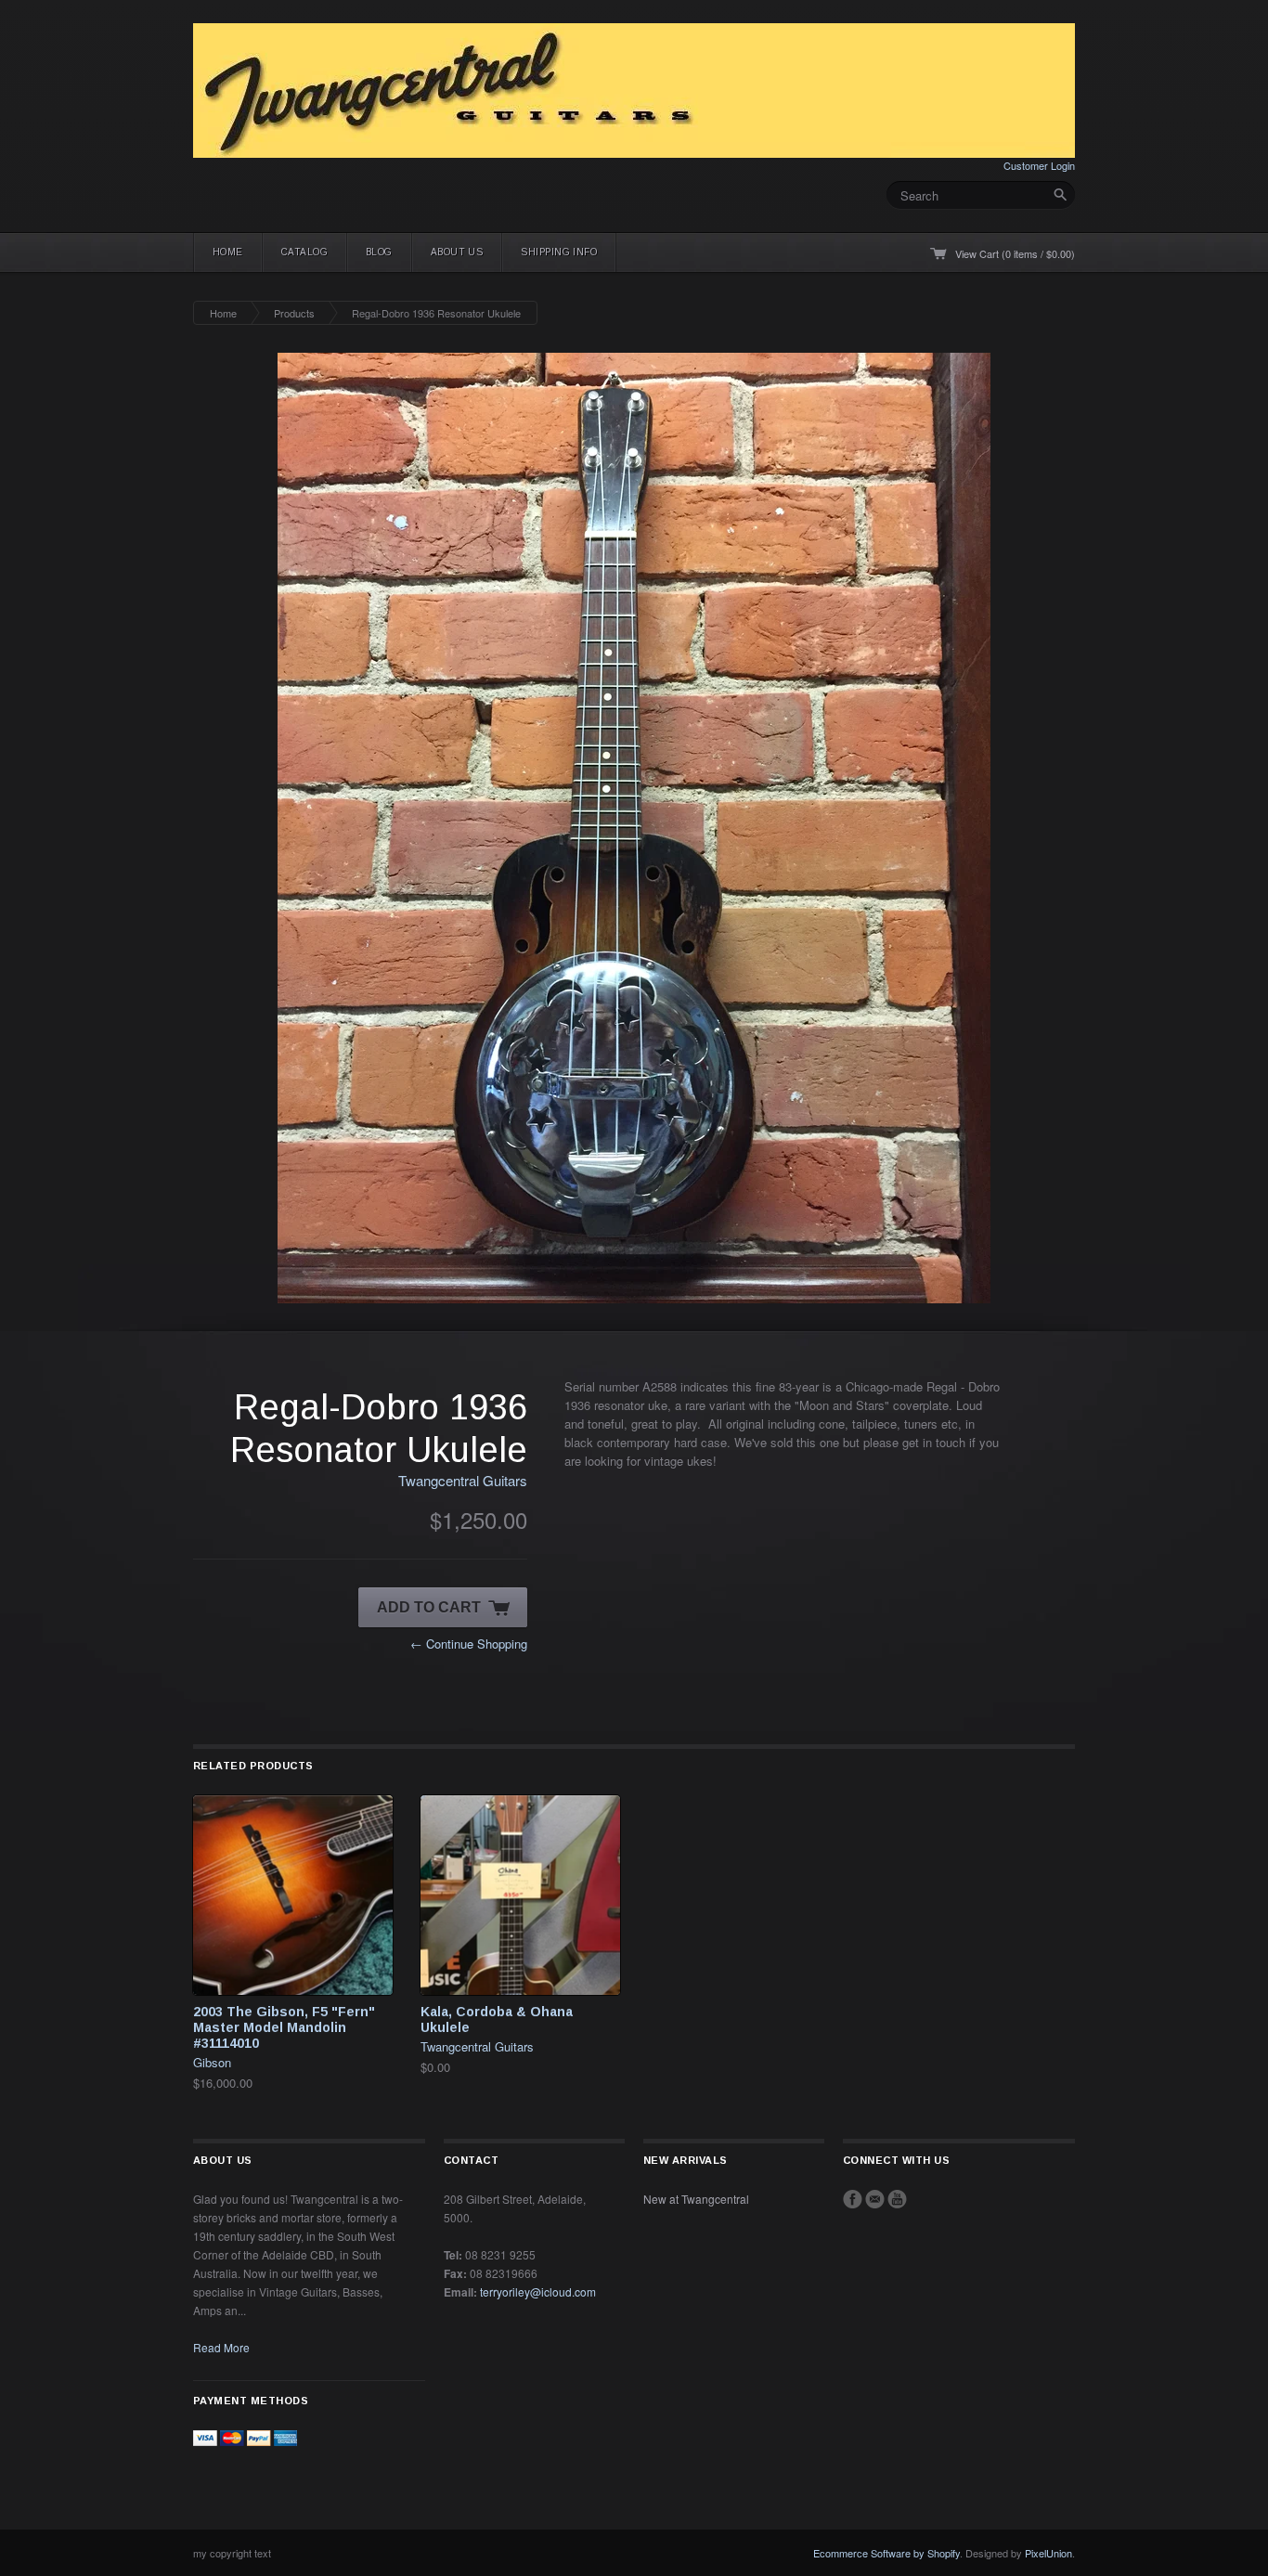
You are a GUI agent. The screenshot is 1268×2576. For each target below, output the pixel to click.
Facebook (853, 2199)
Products (294, 313)
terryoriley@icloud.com (538, 2291)
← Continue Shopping (469, 1644)
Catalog (304, 252)
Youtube (897, 2199)
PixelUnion (1048, 2553)
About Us (457, 252)
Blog (379, 252)
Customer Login (1039, 165)
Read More (221, 2347)
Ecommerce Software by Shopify (886, 2553)
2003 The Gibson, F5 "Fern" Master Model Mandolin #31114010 (284, 2027)
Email (875, 2199)
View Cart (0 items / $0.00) (1015, 253)
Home (228, 252)
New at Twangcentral (696, 2199)
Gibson (212, 2062)
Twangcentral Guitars (463, 1480)
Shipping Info (559, 252)
